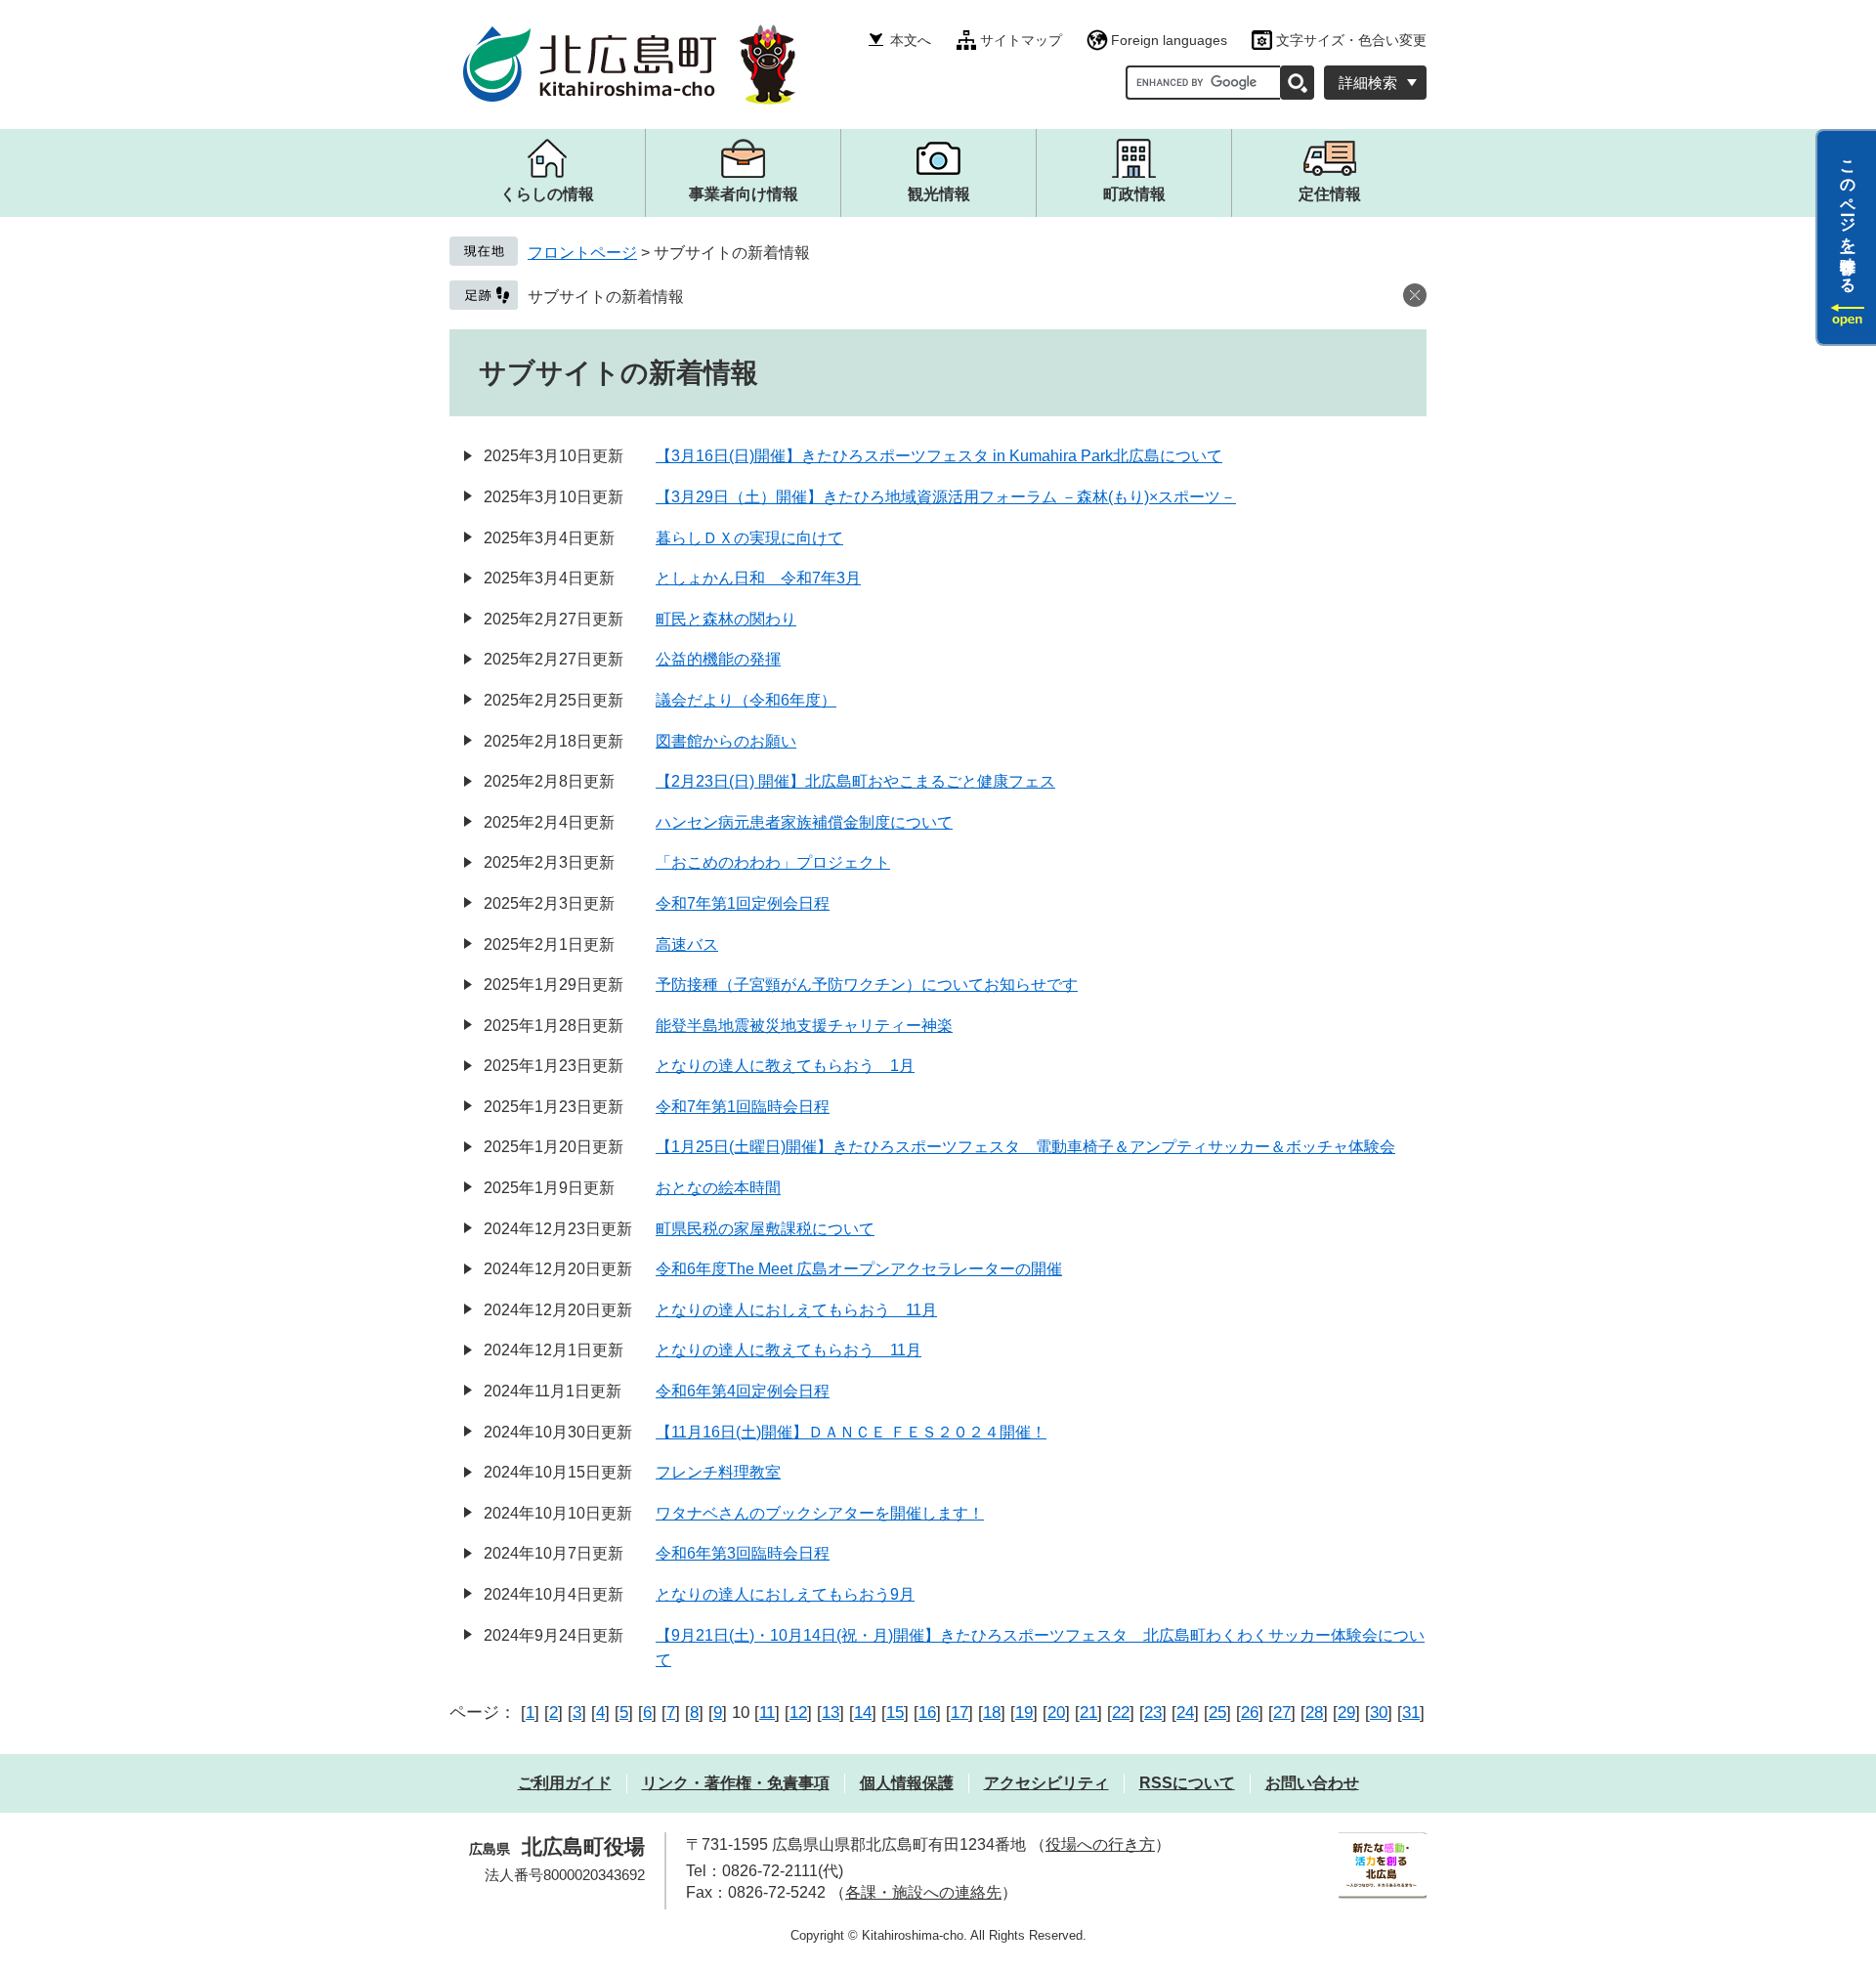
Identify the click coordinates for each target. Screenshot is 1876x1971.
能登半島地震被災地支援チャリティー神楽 (804, 1026)
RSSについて (1187, 1783)
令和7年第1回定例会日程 (743, 903)
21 (1088, 1713)
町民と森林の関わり (726, 619)
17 (959, 1713)
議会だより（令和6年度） (746, 700)
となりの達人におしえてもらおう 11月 (796, 1310)
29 (1346, 1713)
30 (1379, 1713)
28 (1314, 1713)
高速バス (687, 944)
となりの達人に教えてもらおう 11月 (789, 1350)
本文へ (911, 40)
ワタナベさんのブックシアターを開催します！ (820, 1513)
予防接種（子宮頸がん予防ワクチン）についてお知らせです (867, 985)
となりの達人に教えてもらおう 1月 (785, 1066)
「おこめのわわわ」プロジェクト (773, 862)
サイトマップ (1021, 40)
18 (992, 1713)
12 (798, 1713)
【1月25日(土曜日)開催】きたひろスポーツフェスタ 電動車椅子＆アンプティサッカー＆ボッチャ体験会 (1025, 1147)
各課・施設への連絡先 (923, 1892)
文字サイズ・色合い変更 (1351, 40)
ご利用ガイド (565, 1783)
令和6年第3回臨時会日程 (743, 1553)
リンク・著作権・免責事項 (736, 1783)
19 (1024, 1713)
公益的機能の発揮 (718, 659)
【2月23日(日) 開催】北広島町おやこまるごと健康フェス (855, 781)
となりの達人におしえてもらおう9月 (785, 1594)
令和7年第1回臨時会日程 (743, 1107)
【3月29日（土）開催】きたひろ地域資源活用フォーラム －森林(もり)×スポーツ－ (946, 497)
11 (767, 1713)
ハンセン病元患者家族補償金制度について (804, 822)
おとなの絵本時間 (718, 1188)
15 (895, 1713)
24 (1185, 1713)
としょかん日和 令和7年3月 (758, 578)
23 (1153, 1713)
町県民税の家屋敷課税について (765, 1229)
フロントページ (582, 253)
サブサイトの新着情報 (606, 297)
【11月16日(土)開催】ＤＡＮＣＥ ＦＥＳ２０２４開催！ (851, 1432)
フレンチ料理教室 (718, 1472)
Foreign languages (1169, 40)
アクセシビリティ (1046, 1783)
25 (1217, 1713)
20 (1056, 1713)
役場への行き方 (1100, 1844)
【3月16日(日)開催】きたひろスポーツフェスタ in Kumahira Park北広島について (939, 456)
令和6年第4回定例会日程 (743, 1391)
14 (863, 1713)
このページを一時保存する (1848, 218)
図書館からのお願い (726, 741)
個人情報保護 (907, 1783)
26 (1250, 1713)
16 (927, 1713)
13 (831, 1713)
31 (1411, 1713)
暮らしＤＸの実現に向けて (749, 538)
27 (1282, 1713)
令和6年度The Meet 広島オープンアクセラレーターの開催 (859, 1269)
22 (1121, 1713)
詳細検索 (1368, 83)
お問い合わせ (1312, 1783)
